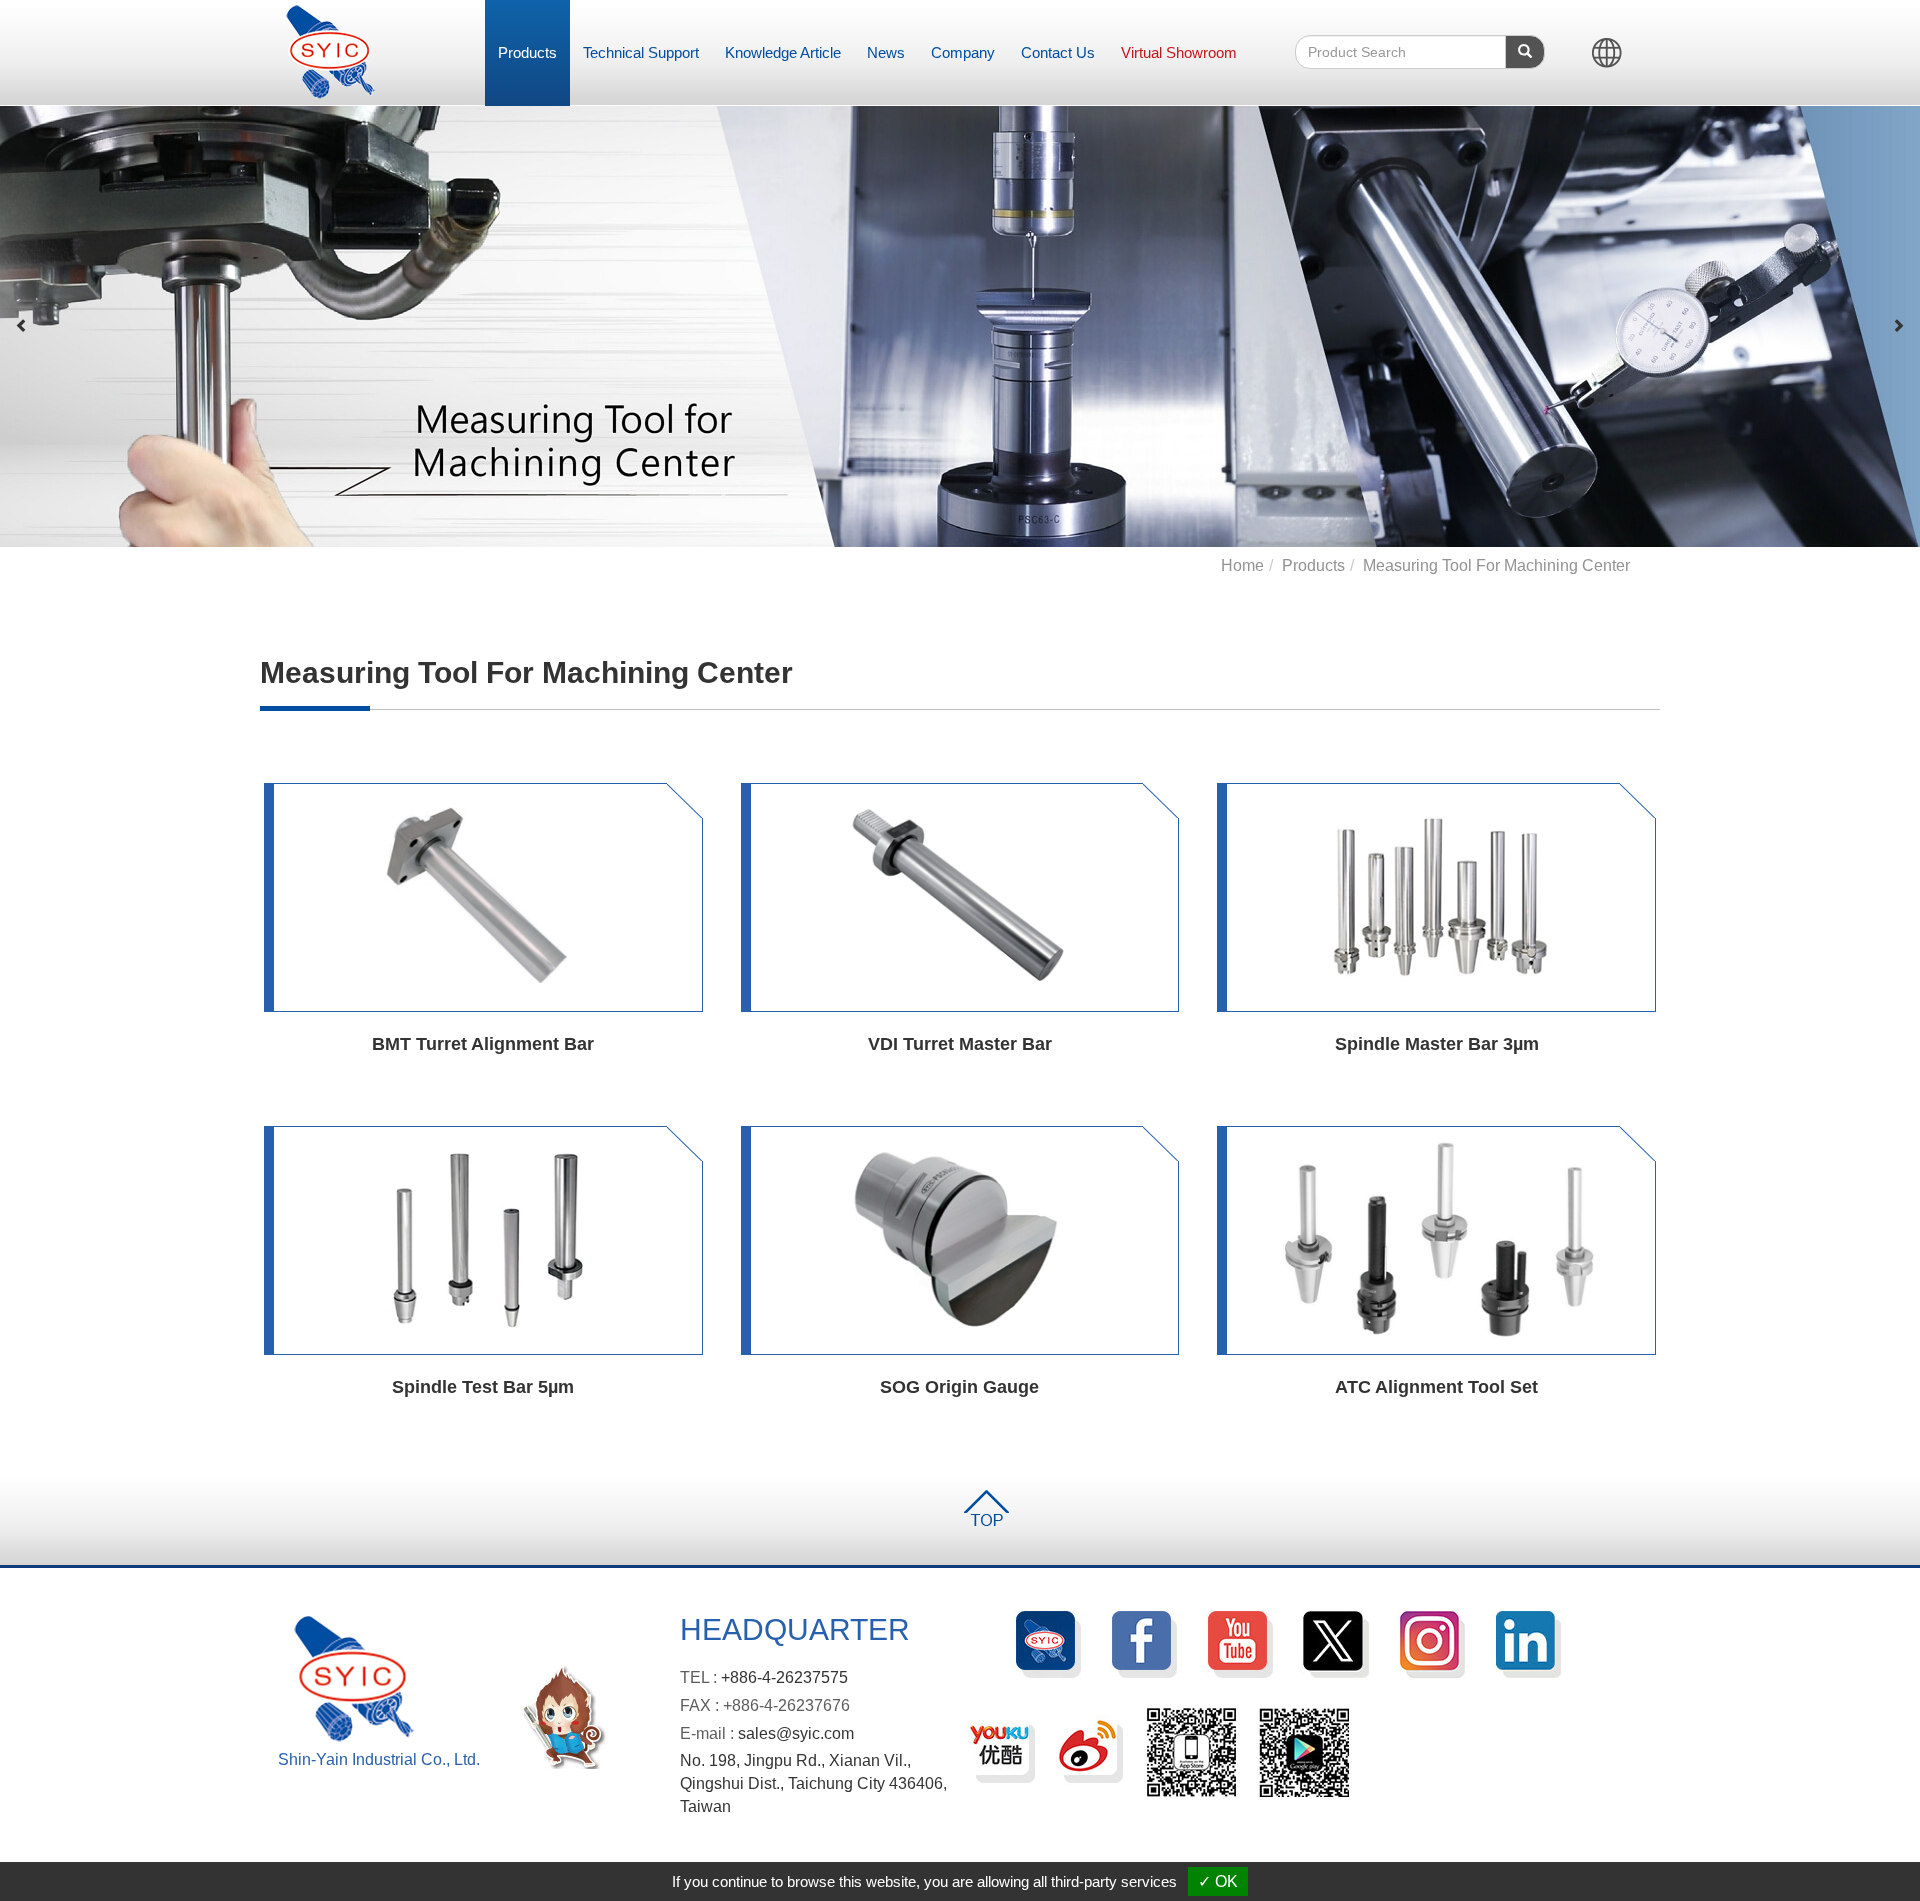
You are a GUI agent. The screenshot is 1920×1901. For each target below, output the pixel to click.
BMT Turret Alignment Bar (483, 1044)
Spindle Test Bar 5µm (483, 1387)
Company (963, 52)
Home (1242, 565)
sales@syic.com (796, 1733)
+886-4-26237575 (784, 1677)
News (886, 52)
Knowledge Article (783, 52)
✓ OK (1218, 1881)
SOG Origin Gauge (959, 1387)
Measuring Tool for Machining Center (1496, 565)
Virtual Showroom (1179, 52)
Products (527, 52)
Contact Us (1058, 52)
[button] (22, 326)
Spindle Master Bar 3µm (1437, 1044)
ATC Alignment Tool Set (1436, 1387)
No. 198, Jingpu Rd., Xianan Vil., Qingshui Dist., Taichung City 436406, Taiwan (813, 1783)
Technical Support (641, 52)
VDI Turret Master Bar (960, 1044)
